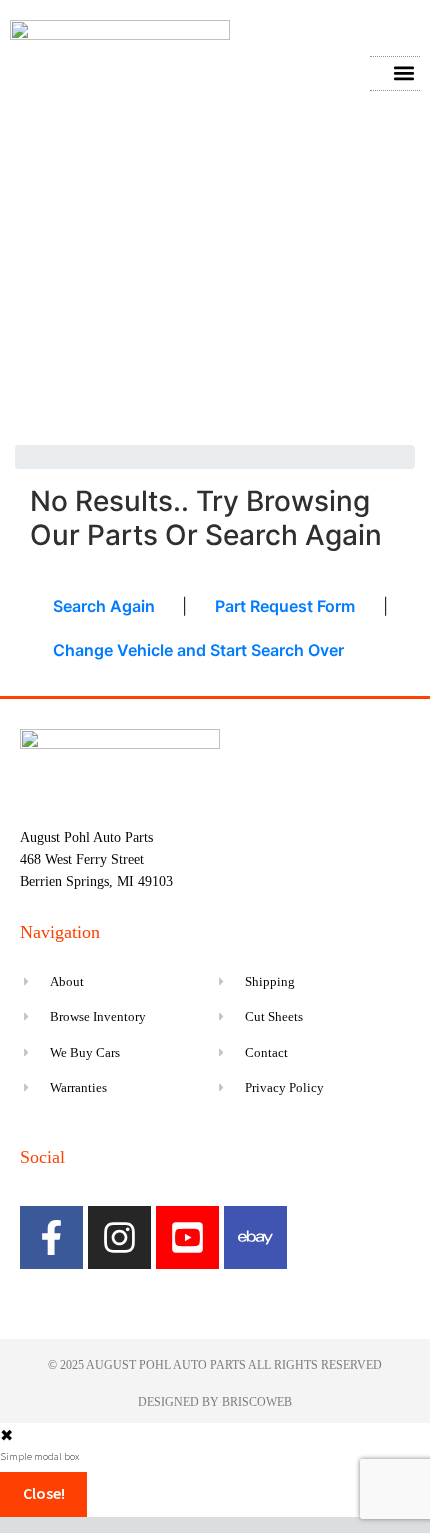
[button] (403, 73)
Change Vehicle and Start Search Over (198, 650)
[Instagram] (119, 1237)
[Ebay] (255, 1237)
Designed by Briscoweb (215, 1402)
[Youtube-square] (187, 1237)
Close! (44, 1493)
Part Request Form (285, 606)
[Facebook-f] (51, 1237)
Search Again (104, 606)
